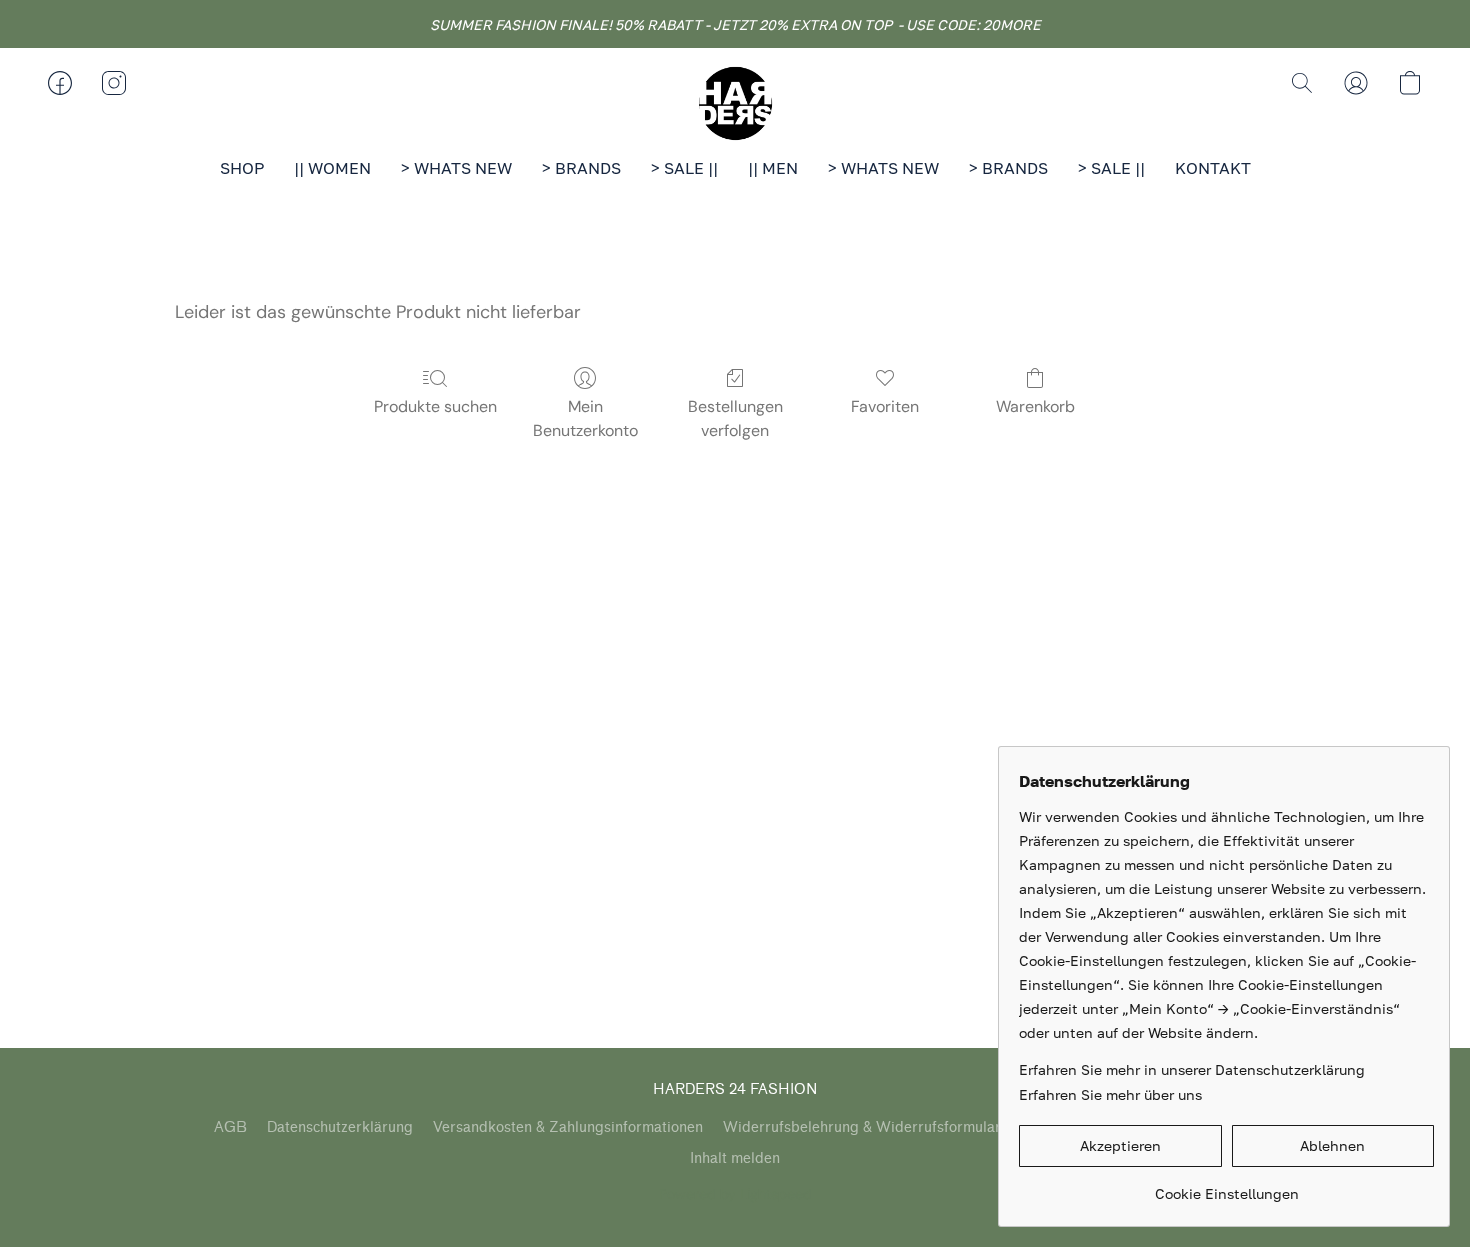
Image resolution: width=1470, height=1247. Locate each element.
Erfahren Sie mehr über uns (1110, 1094)
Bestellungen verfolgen (735, 418)
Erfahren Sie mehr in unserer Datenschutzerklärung (1192, 1069)
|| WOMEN (332, 168)
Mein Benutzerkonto (585, 418)
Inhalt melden (735, 1158)
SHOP (242, 168)
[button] (735, 103)
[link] (1226, 1186)
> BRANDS (581, 168)
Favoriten (885, 406)
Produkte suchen (435, 406)
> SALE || (684, 168)
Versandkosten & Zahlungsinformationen (568, 1127)
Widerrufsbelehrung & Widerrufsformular (862, 1127)
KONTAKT (1213, 168)
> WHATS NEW (456, 168)
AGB (230, 1127)
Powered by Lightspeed (735, 1194)
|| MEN (773, 168)
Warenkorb (1035, 406)
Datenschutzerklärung (340, 1127)
